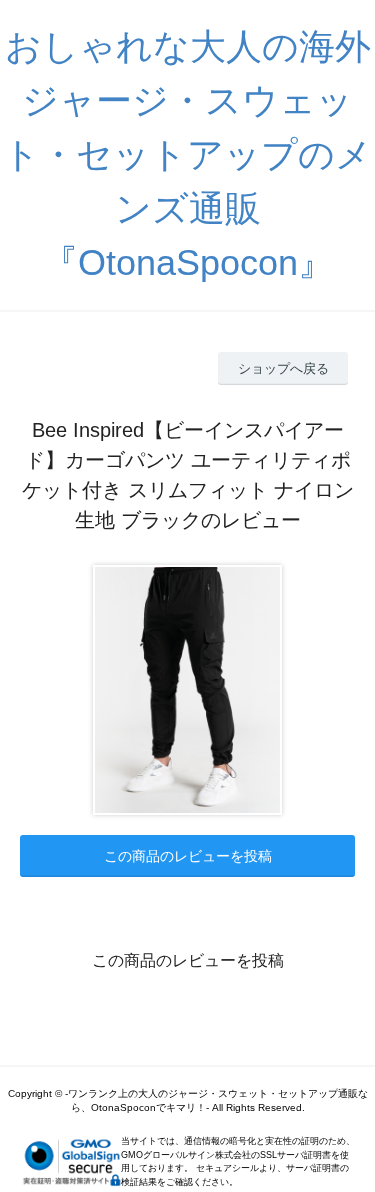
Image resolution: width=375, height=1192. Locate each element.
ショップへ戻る (283, 368)
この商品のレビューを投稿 (188, 856)
